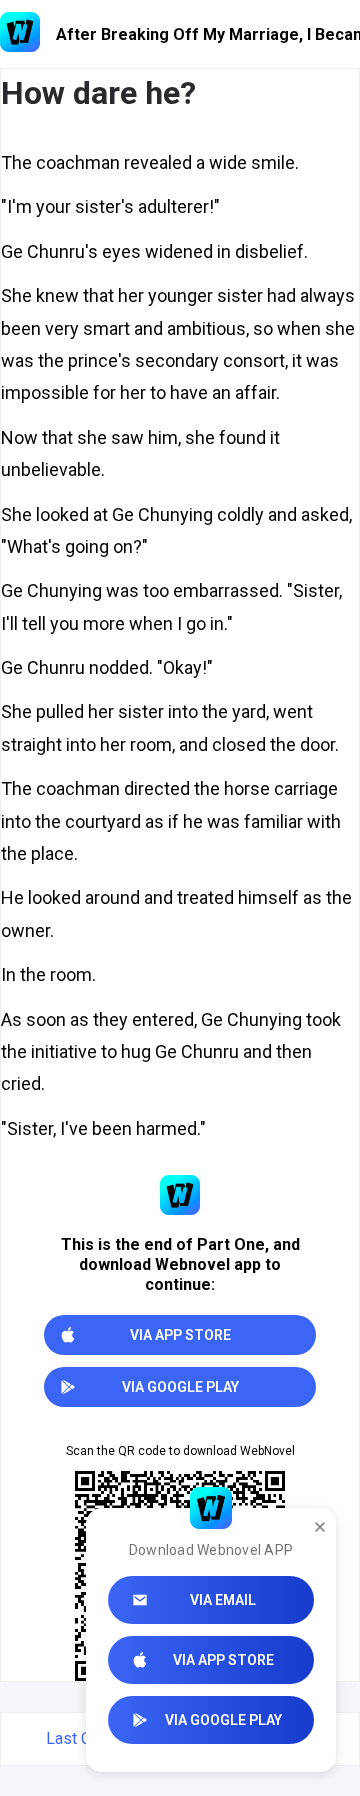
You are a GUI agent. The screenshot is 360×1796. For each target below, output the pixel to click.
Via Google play (223, 1720)
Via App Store (223, 1660)
